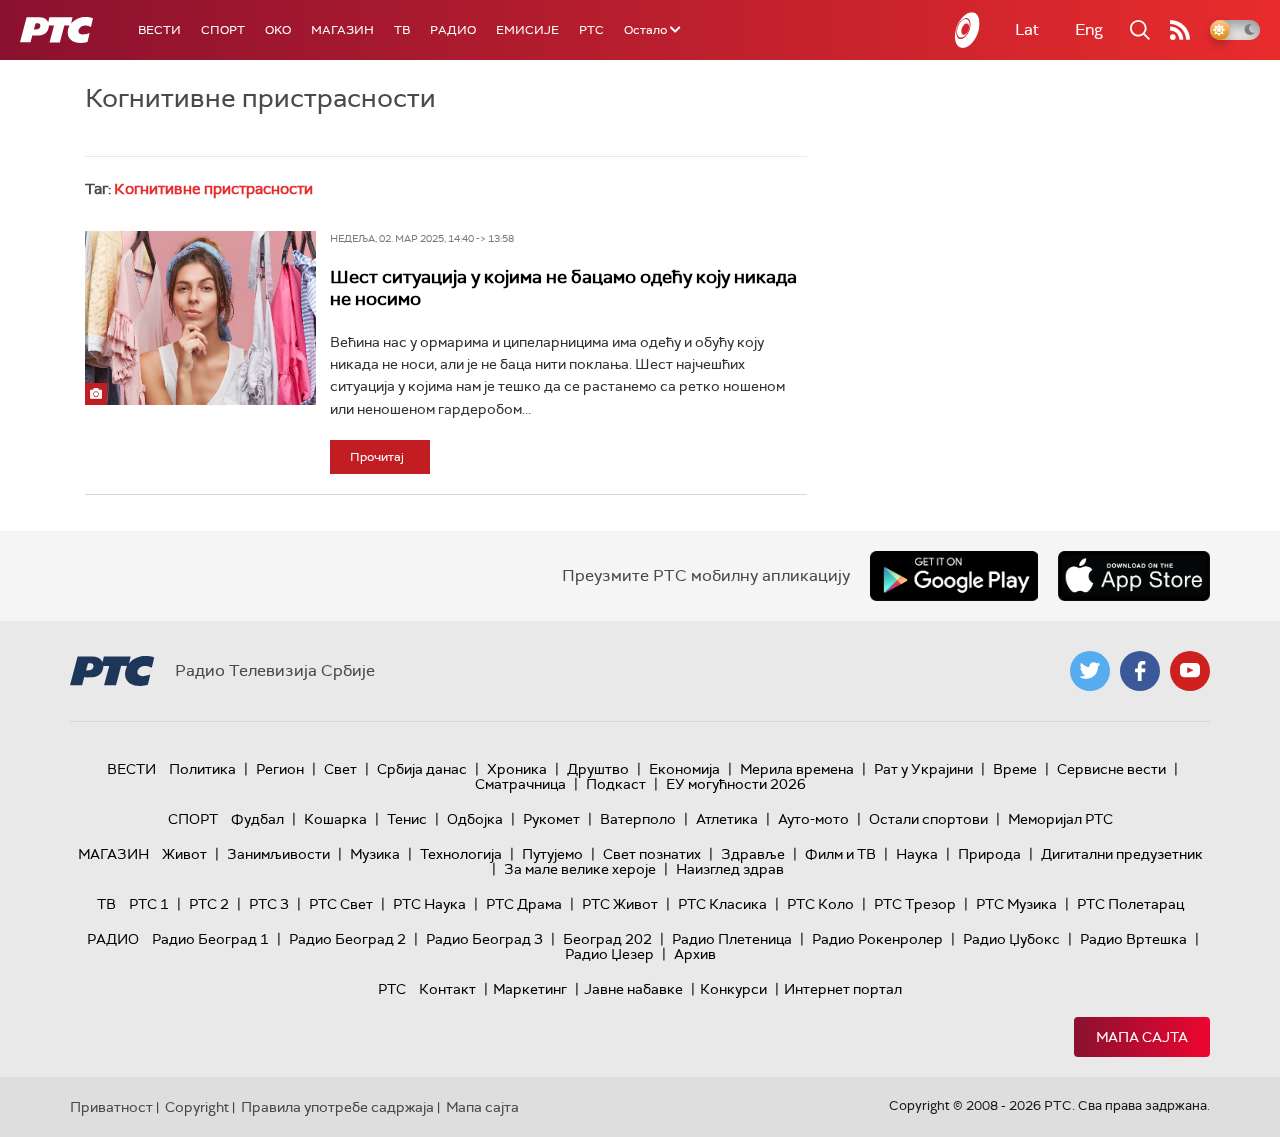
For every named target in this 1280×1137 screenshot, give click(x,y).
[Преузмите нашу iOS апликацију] (1134, 576)
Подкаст (616, 784)
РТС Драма (524, 904)
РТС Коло (820, 904)
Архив (695, 954)
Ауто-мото (813, 819)
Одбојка (475, 819)
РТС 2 (209, 904)
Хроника (517, 769)
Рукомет (551, 819)
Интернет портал (843, 989)
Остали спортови (928, 819)
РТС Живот (620, 904)
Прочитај (377, 457)
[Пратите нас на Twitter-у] (1090, 671)
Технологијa (461, 854)
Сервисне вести (1111, 769)
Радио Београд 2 (347, 939)
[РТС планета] (968, 30)
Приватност (111, 1107)
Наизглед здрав (730, 869)
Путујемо (552, 854)
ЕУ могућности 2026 (736, 784)
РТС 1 (149, 904)
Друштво (598, 769)
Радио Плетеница (732, 939)
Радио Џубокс (1011, 939)
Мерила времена (797, 769)
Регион (280, 769)
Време (1015, 769)
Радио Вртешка (1133, 939)
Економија (684, 769)
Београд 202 (607, 939)
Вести (159, 30)
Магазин (342, 30)
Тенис (407, 819)
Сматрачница (520, 784)
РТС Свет (341, 904)
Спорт (223, 30)
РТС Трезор (915, 904)
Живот (184, 854)
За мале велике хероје (580, 869)
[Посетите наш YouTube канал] (1190, 671)
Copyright (197, 1107)
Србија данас (422, 769)
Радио (453, 30)
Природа (989, 854)
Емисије (527, 30)
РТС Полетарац (1130, 904)
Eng (1089, 29)
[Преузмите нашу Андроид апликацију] (954, 576)
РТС (591, 30)
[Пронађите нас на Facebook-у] (1140, 671)
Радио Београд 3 (484, 939)
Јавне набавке (633, 989)
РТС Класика (722, 904)
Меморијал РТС (1060, 819)
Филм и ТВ (840, 854)
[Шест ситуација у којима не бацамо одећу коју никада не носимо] (200, 317)
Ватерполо (638, 819)
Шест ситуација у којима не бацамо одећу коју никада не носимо (563, 288)
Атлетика (727, 819)
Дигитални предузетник (1122, 854)
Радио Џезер (609, 954)
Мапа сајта (1142, 1037)
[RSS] (1180, 30)
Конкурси (733, 989)
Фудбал (257, 819)
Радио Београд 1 (210, 939)
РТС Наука (429, 904)
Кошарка (335, 819)
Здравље (753, 854)
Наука (917, 854)
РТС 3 (269, 904)
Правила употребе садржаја (337, 1107)
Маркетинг (530, 989)
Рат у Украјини (923, 769)
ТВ (402, 30)
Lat (1027, 29)
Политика (202, 769)
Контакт (447, 989)
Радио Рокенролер (877, 939)
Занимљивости (278, 854)
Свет (340, 769)
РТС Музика (1016, 904)
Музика (375, 854)
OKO (278, 30)
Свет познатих (652, 854)
